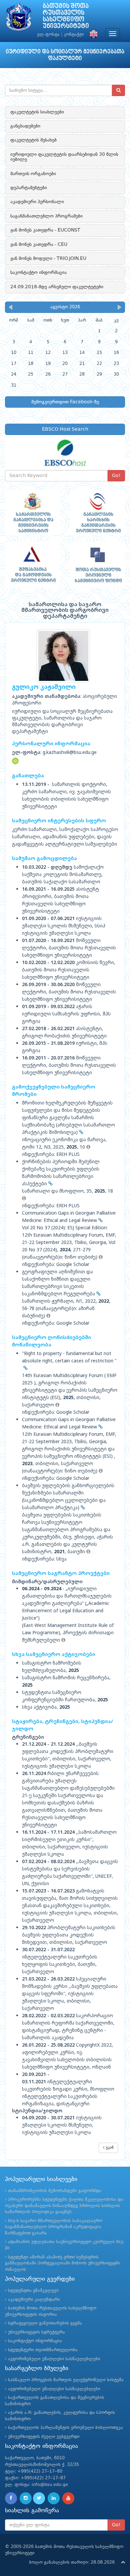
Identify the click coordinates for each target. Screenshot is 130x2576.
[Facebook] (11, 2498)
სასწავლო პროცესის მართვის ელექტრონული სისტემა (66, 2380)
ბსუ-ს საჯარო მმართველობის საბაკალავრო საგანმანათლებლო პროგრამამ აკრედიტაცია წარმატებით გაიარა (54, 2227)
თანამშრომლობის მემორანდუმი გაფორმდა (55, 2191)
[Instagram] (26, 2498)
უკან (109, 2148)
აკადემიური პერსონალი (37, 202)
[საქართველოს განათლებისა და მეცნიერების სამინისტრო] (32, 513)
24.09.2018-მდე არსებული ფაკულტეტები (57, 287)
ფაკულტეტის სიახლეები (37, 112)
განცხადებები (25, 126)
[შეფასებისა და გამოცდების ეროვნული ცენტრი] (32, 565)
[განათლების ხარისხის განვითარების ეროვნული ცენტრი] (97, 513)
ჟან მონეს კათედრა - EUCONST (45, 230)
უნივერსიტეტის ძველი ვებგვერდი (44, 2437)
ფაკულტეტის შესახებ (33, 140)
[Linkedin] (54, 2498)
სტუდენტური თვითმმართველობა (43, 2350)
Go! (116, 476)
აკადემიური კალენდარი (34, 2300)
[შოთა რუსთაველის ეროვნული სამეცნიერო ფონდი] (97, 565)
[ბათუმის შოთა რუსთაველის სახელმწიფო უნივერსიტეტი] (19, 18)
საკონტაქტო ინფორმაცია (38, 273)
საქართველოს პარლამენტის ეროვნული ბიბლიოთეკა (65, 2428)
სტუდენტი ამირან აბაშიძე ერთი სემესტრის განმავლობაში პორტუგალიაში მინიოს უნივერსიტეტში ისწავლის (62, 2263)
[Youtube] (68, 2498)
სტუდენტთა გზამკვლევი (33, 2291)
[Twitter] (39, 2498)
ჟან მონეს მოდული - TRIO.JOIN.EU (48, 259)
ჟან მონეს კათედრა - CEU (39, 245)
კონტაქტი (74, 35)
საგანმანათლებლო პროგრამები (46, 216)
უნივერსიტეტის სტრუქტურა (36, 2332)
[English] (92, 35)
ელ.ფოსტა (48, 35)
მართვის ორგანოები (33, 174)
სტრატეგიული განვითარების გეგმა (45, 2323)
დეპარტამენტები (29, 188)
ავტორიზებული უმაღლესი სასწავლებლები (54, 2359)
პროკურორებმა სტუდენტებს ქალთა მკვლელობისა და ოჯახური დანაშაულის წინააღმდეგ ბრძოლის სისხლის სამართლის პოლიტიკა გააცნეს (64, 2206)
